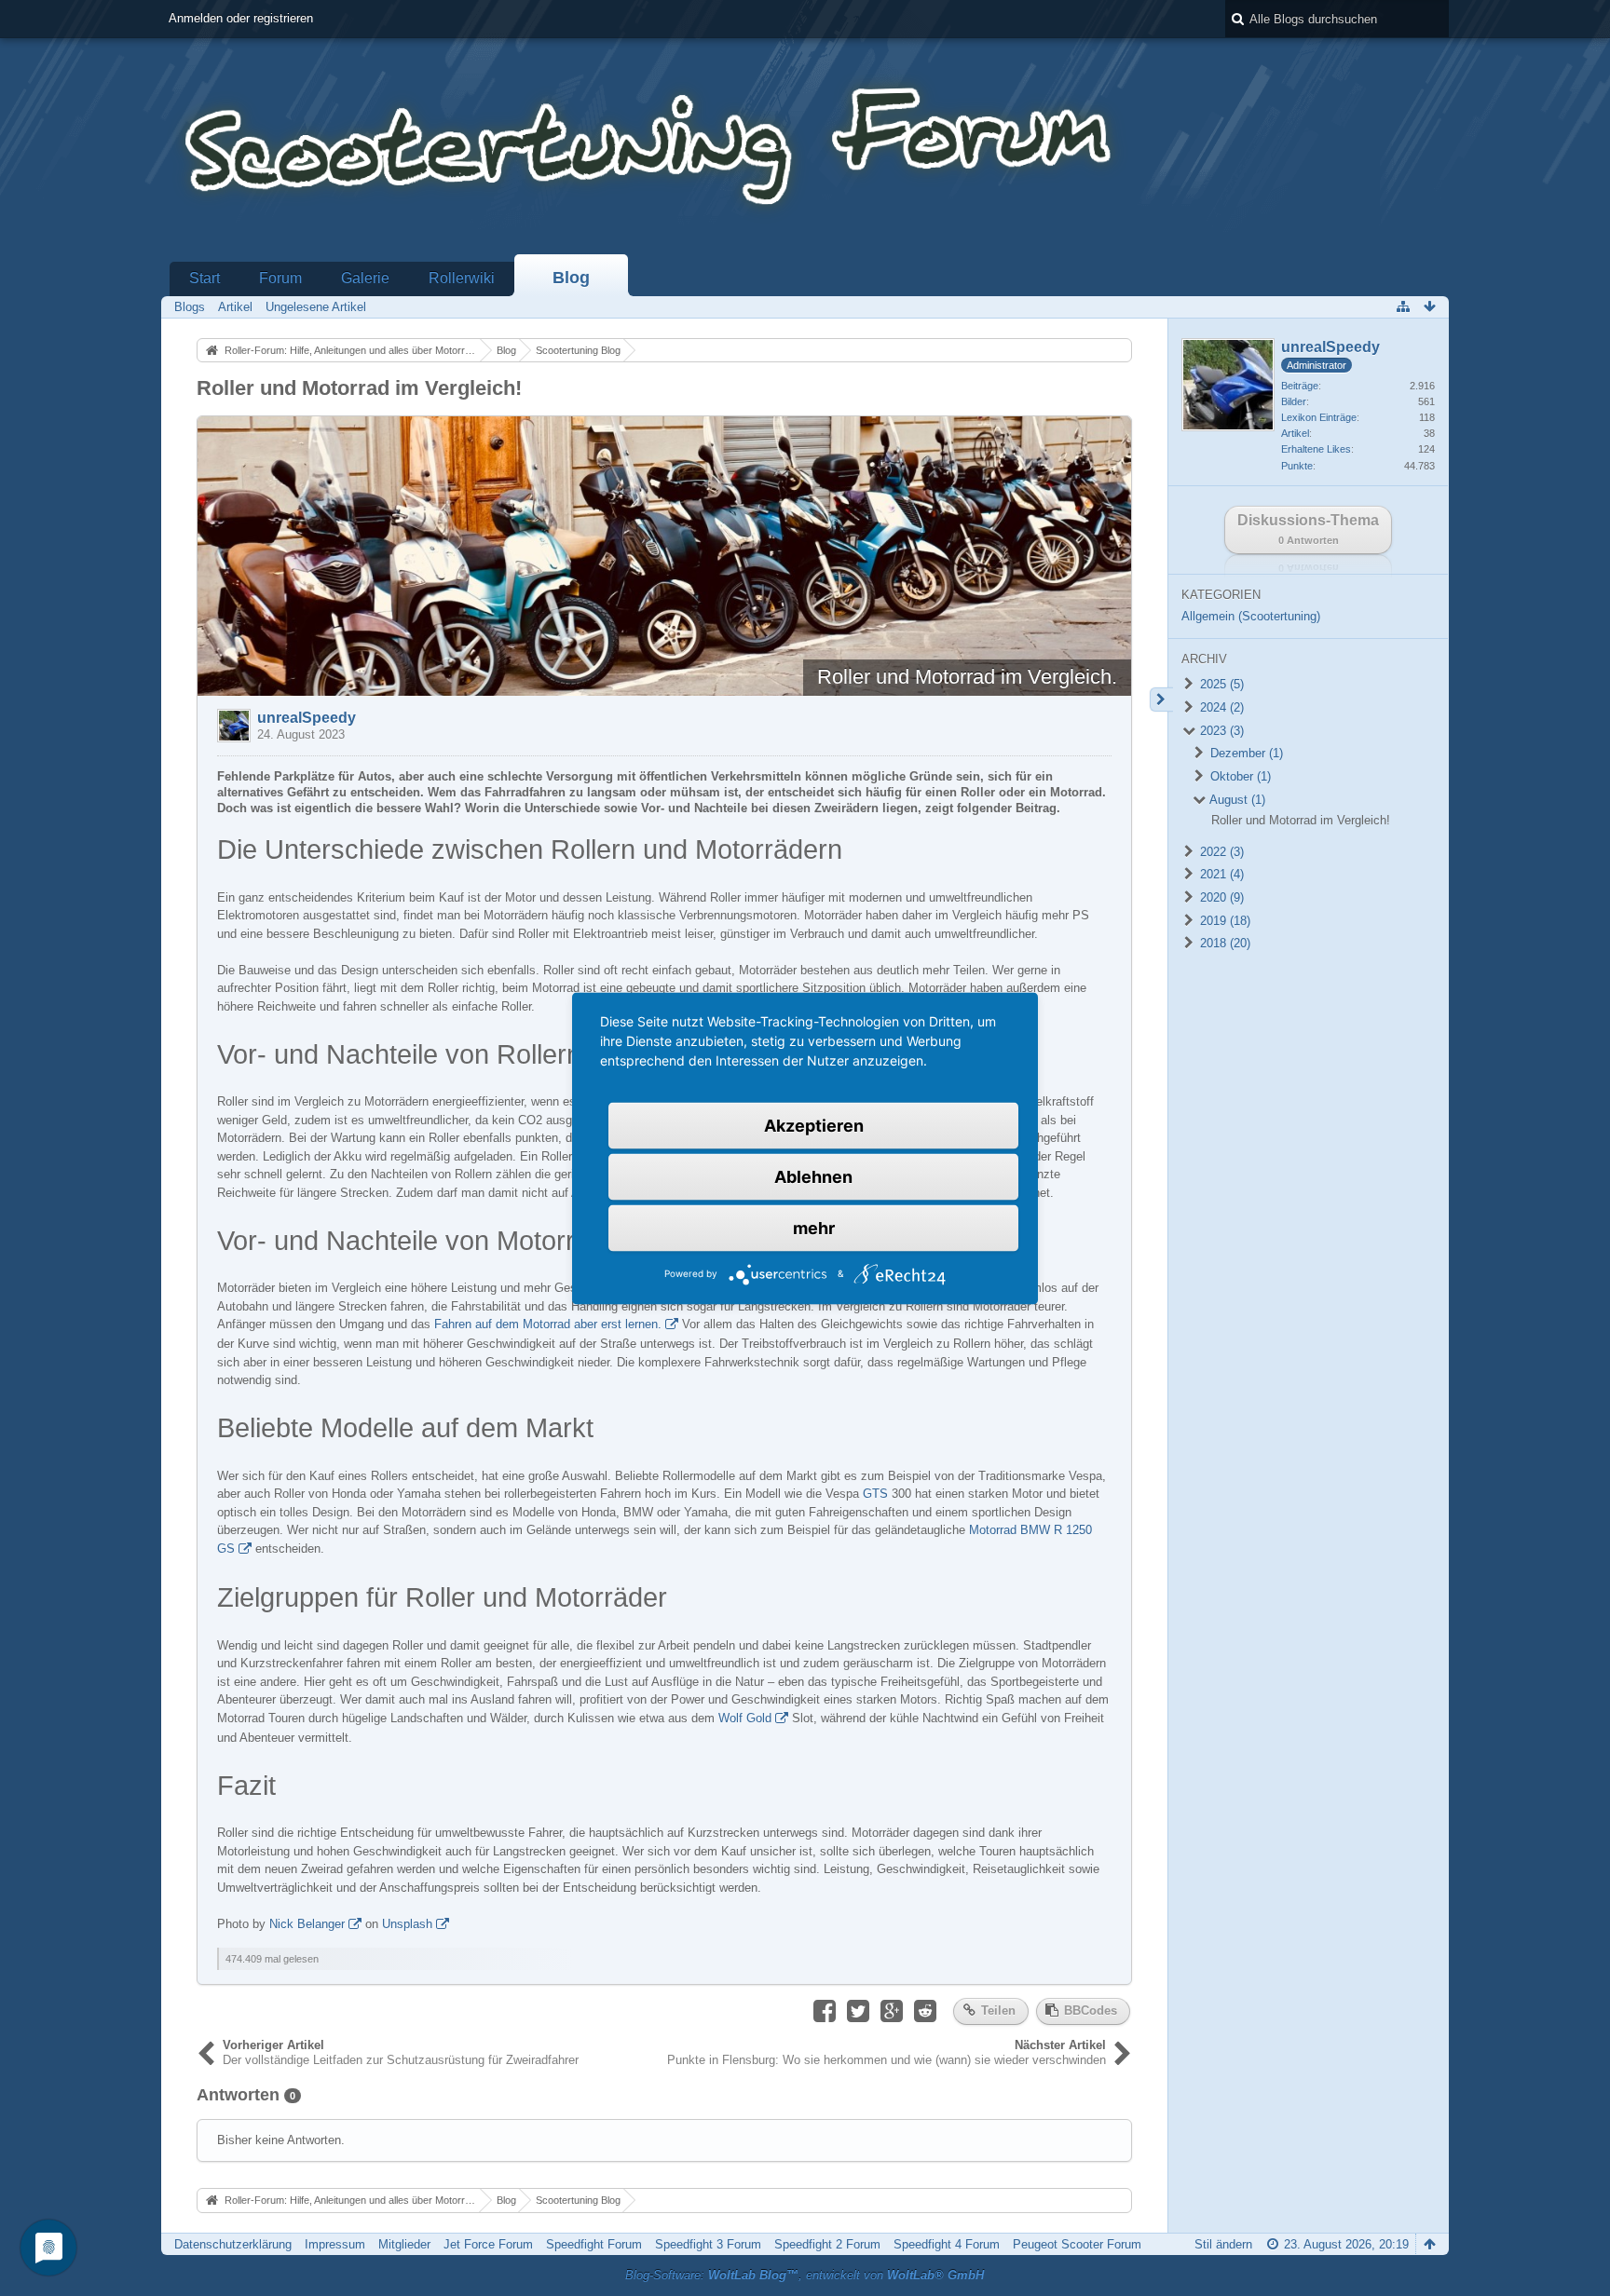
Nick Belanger (307, 1924)
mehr (814, 1227)
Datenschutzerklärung (233, 2244)
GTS (875, 1494)
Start (205, 278)
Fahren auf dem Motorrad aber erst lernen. (548, 1324)
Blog (571, 278)
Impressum (335, 2244)
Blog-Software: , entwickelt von (805, 2275)
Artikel (1295, 433)
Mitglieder (404, 2244)
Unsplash (407, 1924)
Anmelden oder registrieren (241, 18)
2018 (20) (1223, 943)
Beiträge (1300, 386)
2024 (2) (1220, 707)
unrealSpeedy (307, 718)
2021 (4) (1220, 874)
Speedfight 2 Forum (827, 2244)
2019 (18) (1223, 921)
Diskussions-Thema (1308, 529)
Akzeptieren (814, 1125)
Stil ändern (1223, 2244)
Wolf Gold (745, 1718)
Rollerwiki (462, 278)
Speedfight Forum (594, 2244)
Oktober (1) (1239, 776)
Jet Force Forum (488, 2244)
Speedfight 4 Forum (947, 2244)
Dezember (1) (1245, 753)
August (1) (1236, 800)
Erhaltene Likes (1316, 449)
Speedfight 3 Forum (708, 2244)
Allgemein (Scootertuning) (1251, 616)
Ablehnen (813, 1176)
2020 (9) (1220, 897)
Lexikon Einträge (1319, 417)
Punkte (1297, 466)
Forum (280, 278)
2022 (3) (1220, 852)
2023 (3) (1220, 731)
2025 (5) (1220, 684)
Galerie (365, 278)
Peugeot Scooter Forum (1077, 2244)
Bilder (1294, 401)
